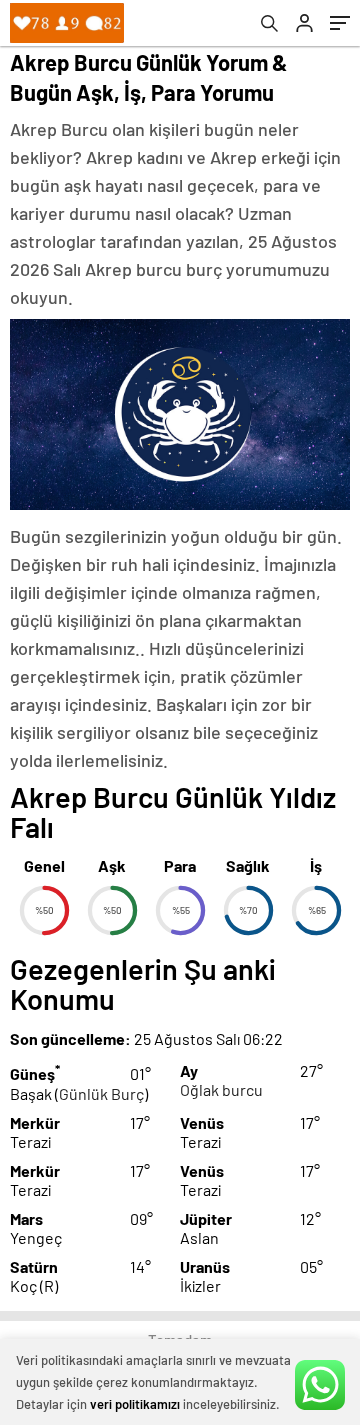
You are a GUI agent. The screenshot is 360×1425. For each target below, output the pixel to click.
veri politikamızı (135, 1404)
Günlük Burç (101, 1093)
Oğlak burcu (221, 1089)
